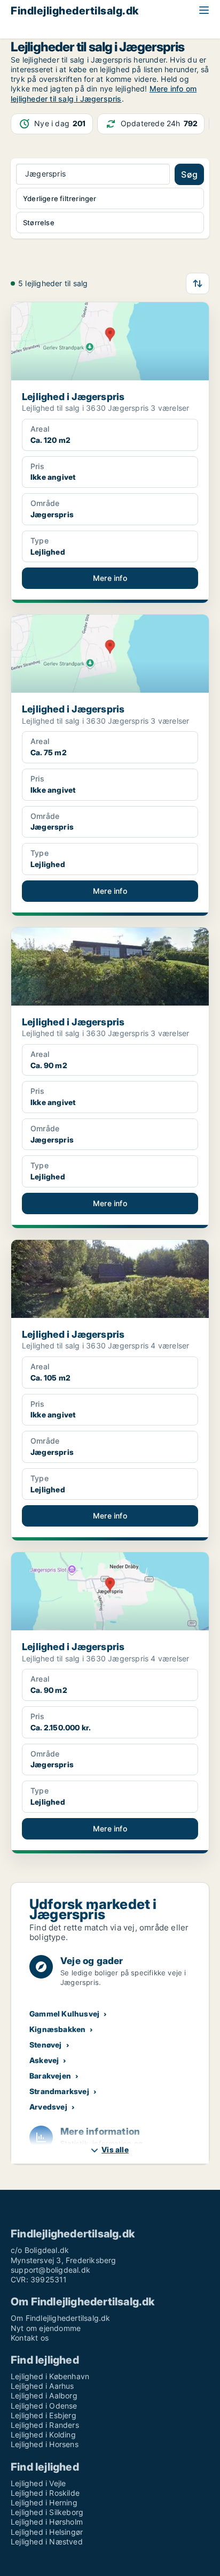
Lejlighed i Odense (44, 2406)
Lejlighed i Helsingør (47, 2532)
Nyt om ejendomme (46, 2328)
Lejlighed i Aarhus (42, 2386)
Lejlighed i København (50, 2376)
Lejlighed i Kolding (43, 2435)
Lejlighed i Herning (44, 2502)
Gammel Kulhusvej (64, 2014)
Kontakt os (30, 2338)
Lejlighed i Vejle (38, 2483)
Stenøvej (46, 2045)
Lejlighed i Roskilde (45, 2493)
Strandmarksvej (59, 2091)
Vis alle (115, 2149)
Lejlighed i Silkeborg (47, 2512)
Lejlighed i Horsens (45, 2444)
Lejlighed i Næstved (47, 2541)
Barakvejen (50, 2076)
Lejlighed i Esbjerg (44, 2415)
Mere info (110, 578)
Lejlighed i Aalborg (44, 2395)
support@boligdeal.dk (50, 2270)
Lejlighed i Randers (45, 2425)
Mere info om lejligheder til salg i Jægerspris (104, 93)
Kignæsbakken (57, 2029)
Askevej (44, 2060)
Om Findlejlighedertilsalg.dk (61, 2318)
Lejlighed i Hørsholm (47, 2522)
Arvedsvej (48, 2107)
